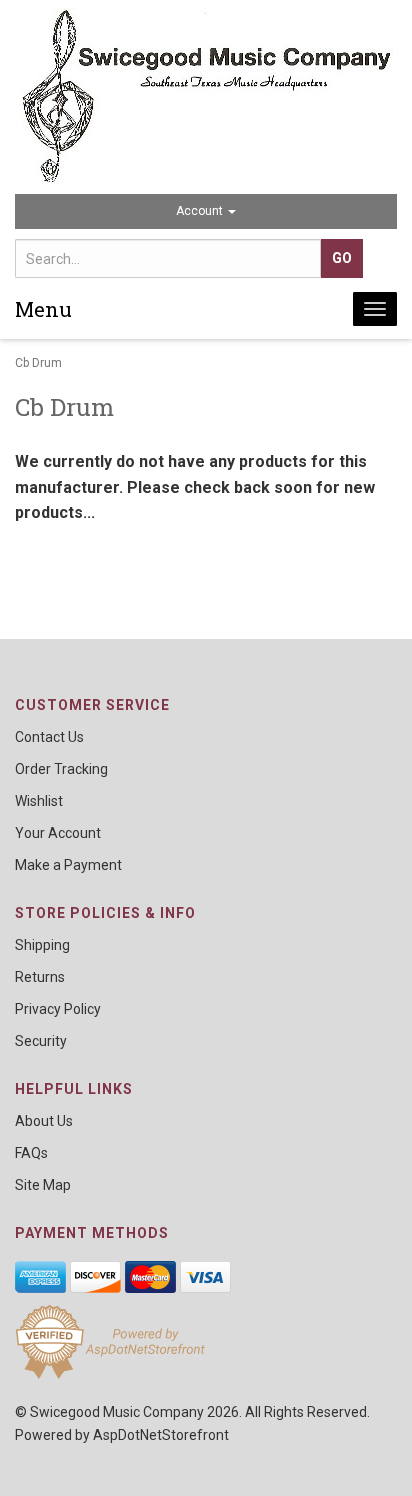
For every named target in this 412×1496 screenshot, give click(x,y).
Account (201, 211)
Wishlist (39, 801)
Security (41, 1041)
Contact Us (49, 737)
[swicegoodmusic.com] (206, 97)
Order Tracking (61, 769)
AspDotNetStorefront (161, 1435)
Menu (43, 309)
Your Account (58, 833)
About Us (44, 1121)
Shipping (42, 945)
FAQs (31, 1153)
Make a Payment (68, 865)
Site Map (43, 1185)
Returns (40, 977)
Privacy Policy (58, 1009)
